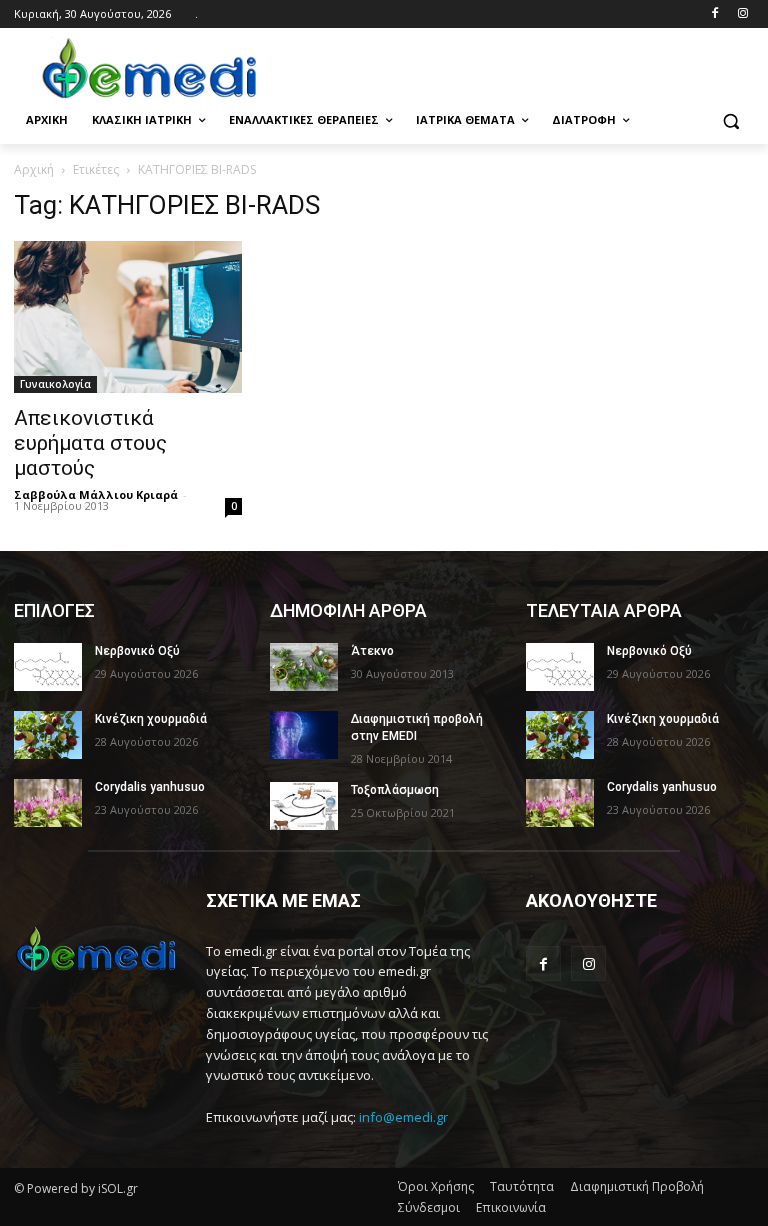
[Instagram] (742, 14)
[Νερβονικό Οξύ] (48, 667)
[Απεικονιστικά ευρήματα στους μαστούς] (128, 317)
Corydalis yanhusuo (150, 787)
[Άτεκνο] (304, 667)
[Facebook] (714, 14)
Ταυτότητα (522, 1186)
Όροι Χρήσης (436, 1186)
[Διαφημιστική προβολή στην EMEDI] (304, 735)
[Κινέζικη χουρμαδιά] (48, 735)
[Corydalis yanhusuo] (48, 803)
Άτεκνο (372, 651)
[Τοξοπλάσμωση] (304, 806)
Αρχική (34, 169)
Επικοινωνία (511, 1207)
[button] (730, 120)
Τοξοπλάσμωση (395, 790)
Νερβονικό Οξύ (137, 651)
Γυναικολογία (55, 384)
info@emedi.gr (403, 1117)
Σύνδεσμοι (429, 1207)
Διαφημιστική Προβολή (637, 1186)
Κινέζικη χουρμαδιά (151, 719)
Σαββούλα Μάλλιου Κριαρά (96, 494)
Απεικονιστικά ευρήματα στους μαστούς (90, 443)
